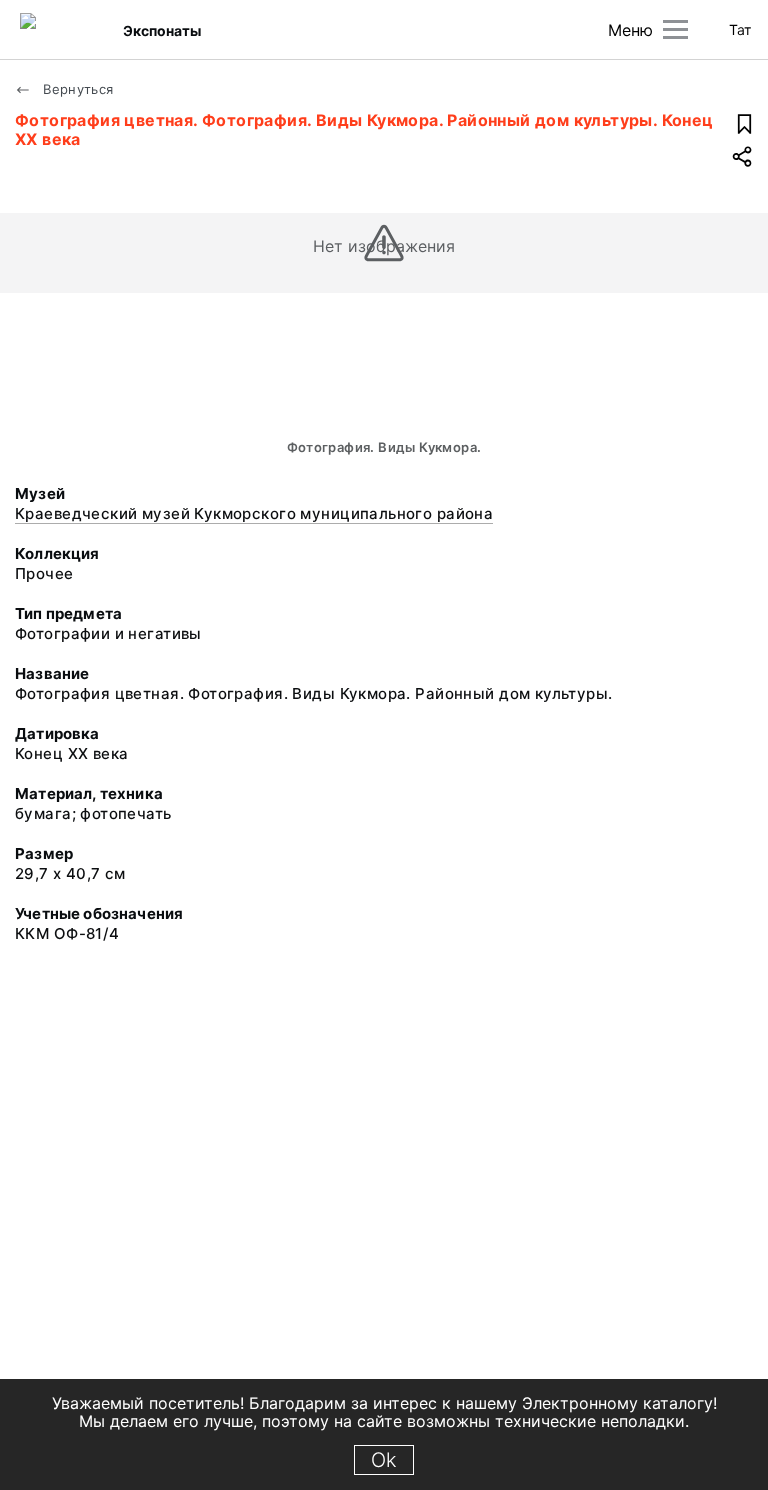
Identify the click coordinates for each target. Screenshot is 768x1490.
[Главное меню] (675, 29)
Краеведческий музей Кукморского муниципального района (254, 513)
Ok (384, 1460)
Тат (740, 29)
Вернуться (76, 89)
